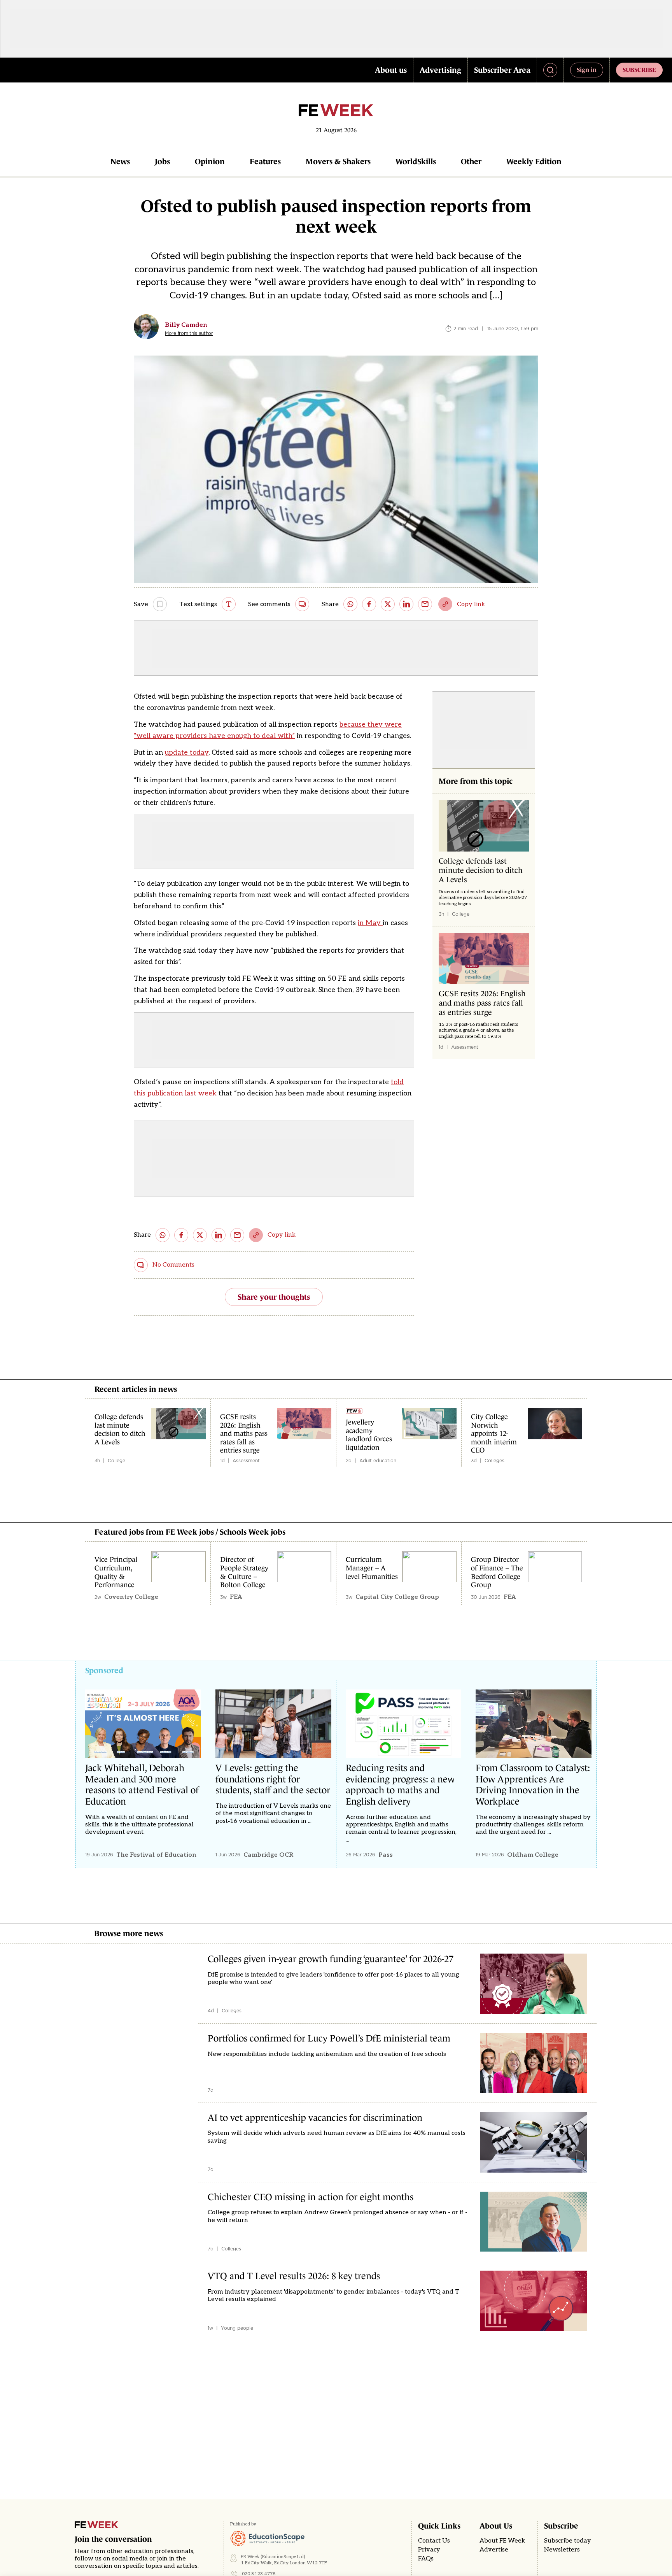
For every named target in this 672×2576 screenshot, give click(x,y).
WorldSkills (416, 161)
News (120, 161)
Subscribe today (568, 2541)
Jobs (162, 161)
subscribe (639, 70)
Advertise (494, 2550)
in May (370, 923)
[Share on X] (388, 604)
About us (391, 70)
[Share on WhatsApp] (350, 604)
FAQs (426, 2559)
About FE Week (502, 2541)
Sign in (587, 70)
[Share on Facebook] (369, 604)
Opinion (210, 161)
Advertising (440, 70)
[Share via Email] (425, 604)
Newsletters (562, 2550)
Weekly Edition (534, 161)
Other (471, 161)
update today (187, 753)
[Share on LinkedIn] (406, 604)
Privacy (429, 2550)
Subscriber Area (502, 70)
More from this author (189, 333)
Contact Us (434, 2541)
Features (265, 161)
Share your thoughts (274, 1297)
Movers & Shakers (338, 161)
